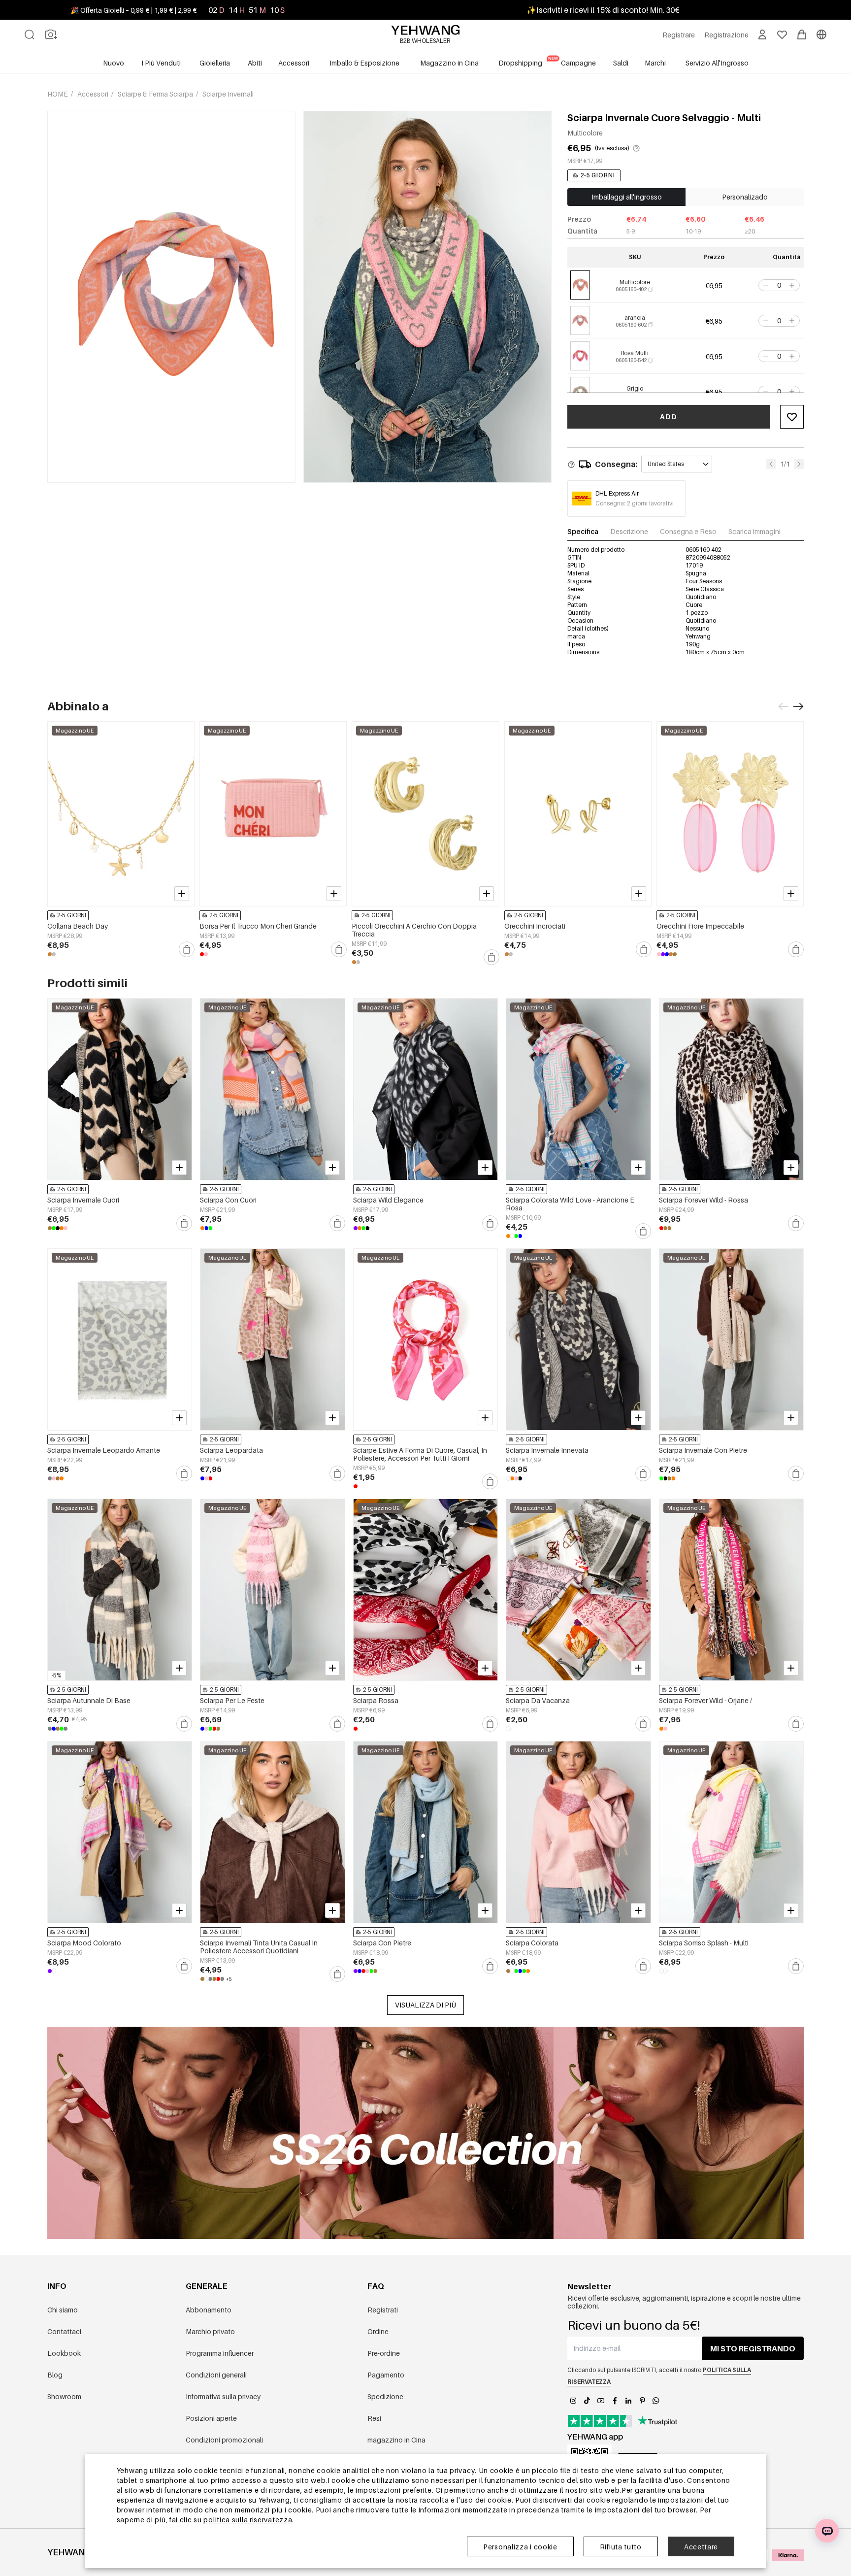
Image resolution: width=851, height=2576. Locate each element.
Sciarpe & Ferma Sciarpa (156, 94)
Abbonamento (209, 2310)
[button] (765, 285)
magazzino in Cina (396, 2440)
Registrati (383, 2310)
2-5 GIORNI (598, 175)
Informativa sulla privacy (223, 2396)
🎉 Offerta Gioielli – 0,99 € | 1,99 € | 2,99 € (133, 10)
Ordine (378, 2331)
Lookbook (64, 2353)
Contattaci (64, 2331)
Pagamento (386, 2375)
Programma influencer (220, 2353)
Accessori (94, 94)
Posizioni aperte (211, 2418)
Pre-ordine (384, 2353)
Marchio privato (210, 2331)
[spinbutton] (779, 285)
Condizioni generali (216, 2375)
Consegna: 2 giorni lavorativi (635, 503)
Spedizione (385, 2396)
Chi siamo (63, 2310)
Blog (55, 2375)
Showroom (64, 2396)
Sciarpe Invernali (228, 94)
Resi (374, 2418)
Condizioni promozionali (224, 2440)
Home (58, 94)
